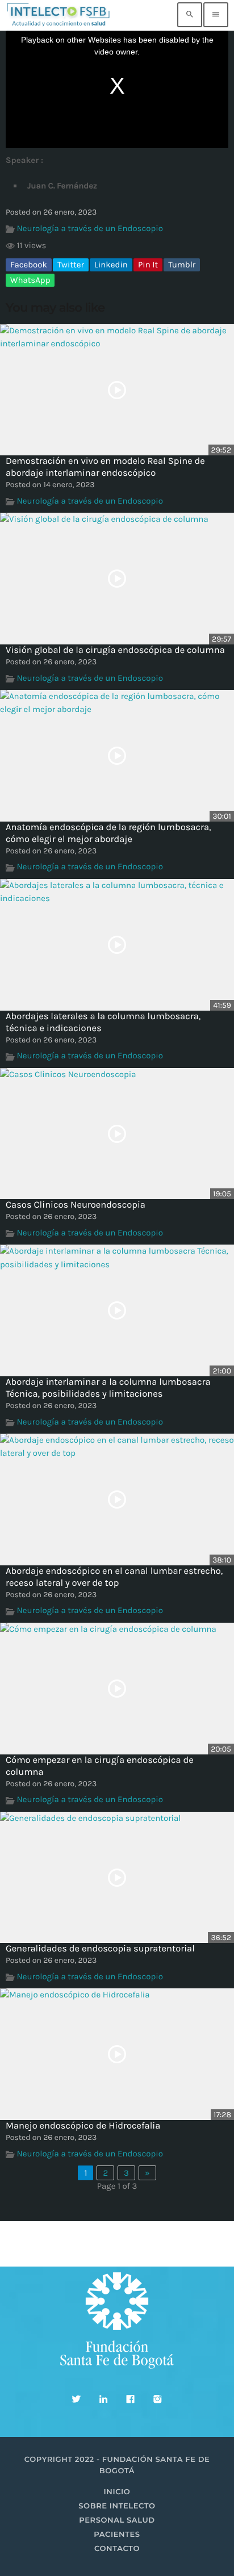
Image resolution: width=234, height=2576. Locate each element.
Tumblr (182, 265)
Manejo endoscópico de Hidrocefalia (83, 2126)
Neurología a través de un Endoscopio (90, 228)
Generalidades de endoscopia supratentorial (100, 1949)
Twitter (71, 265)
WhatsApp (30, 280)
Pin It (148, 265)
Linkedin (111, 265)
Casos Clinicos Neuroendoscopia (76, 1205)
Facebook (29, 265)
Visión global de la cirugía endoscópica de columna (115, 650)
